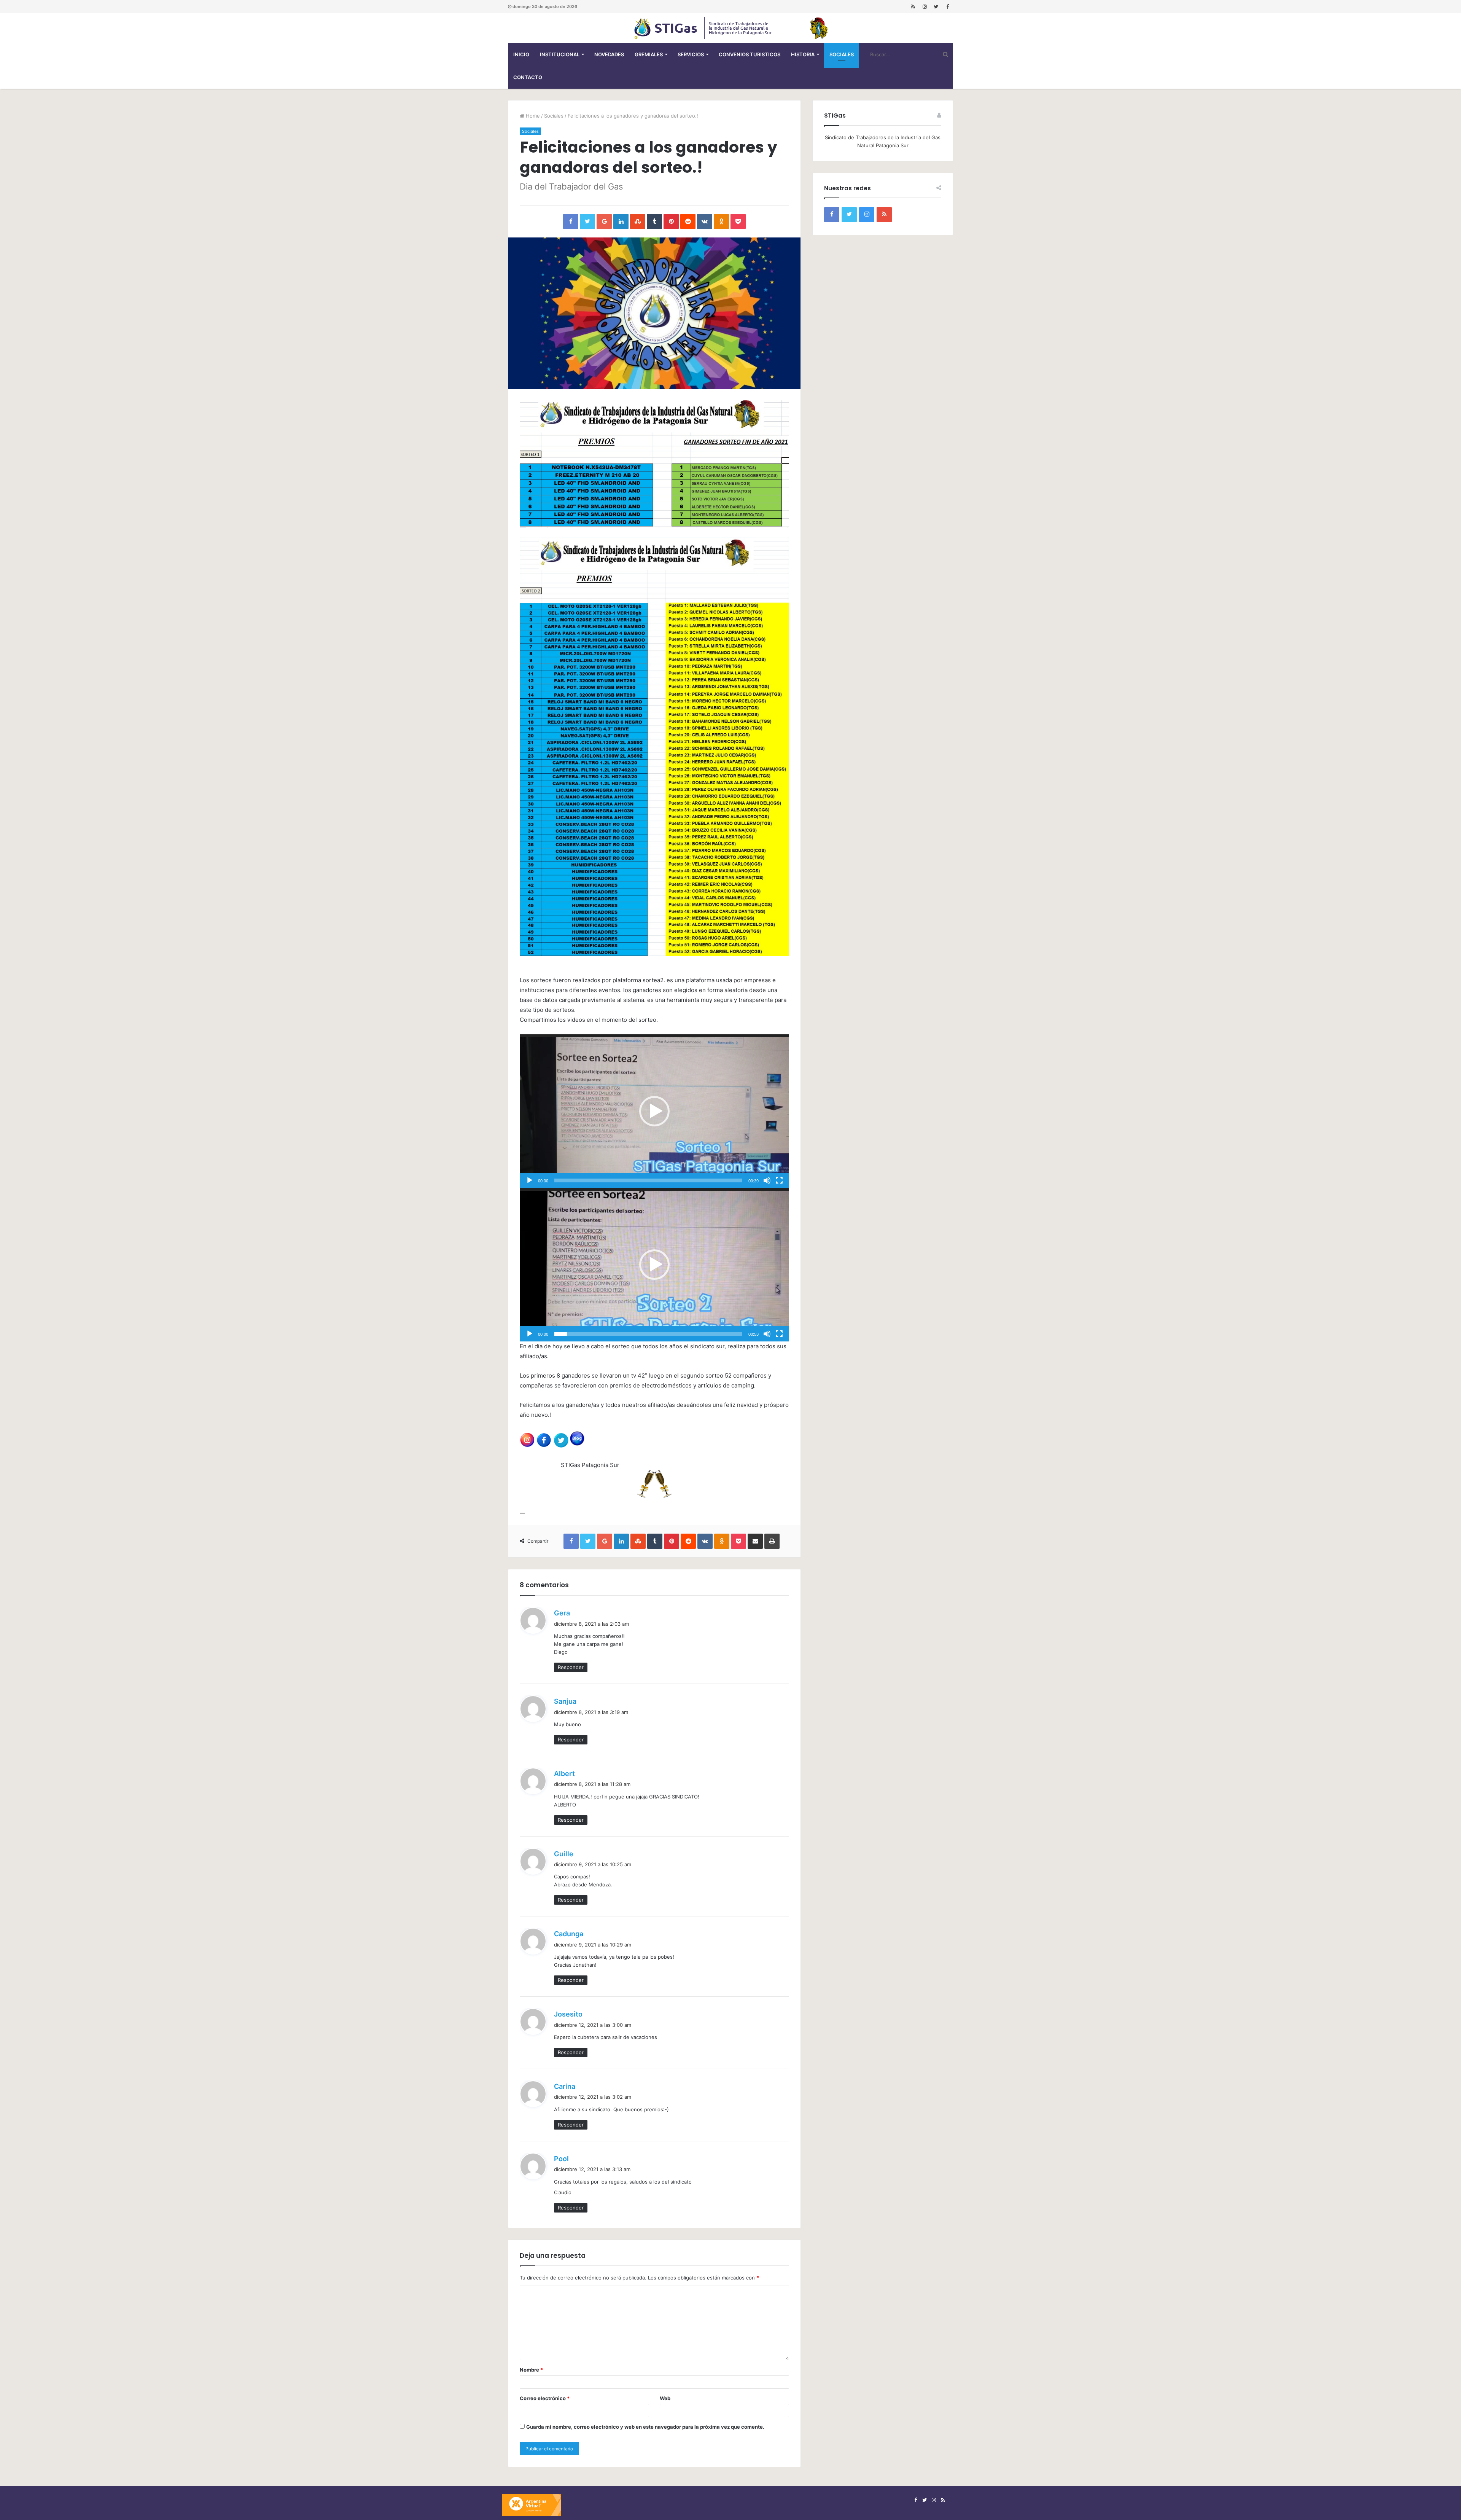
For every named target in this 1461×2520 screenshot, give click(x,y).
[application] (654, 1111)
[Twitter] (936, 7)
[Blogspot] (913, 7)
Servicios (691, 54)
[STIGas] (730, 28)
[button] (654, 1111)
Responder (571, 1667)
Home (532, 116)
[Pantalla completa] (779, 1180)
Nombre (531, 2370)
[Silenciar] (767, 1180)
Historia (803, 54)
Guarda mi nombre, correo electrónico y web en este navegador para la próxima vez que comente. (645, 2427)
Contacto (528, 77)
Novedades (609, 54)
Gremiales (649, 54)
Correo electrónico (545, 2398)
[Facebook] (947, 7)
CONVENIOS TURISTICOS (750, 54)
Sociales (842, 54)
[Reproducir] (530, 1180)
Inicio (521, 54)
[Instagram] (925, 7)
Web (665, 2398)
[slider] (648, 1180)
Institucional (560, 54)
